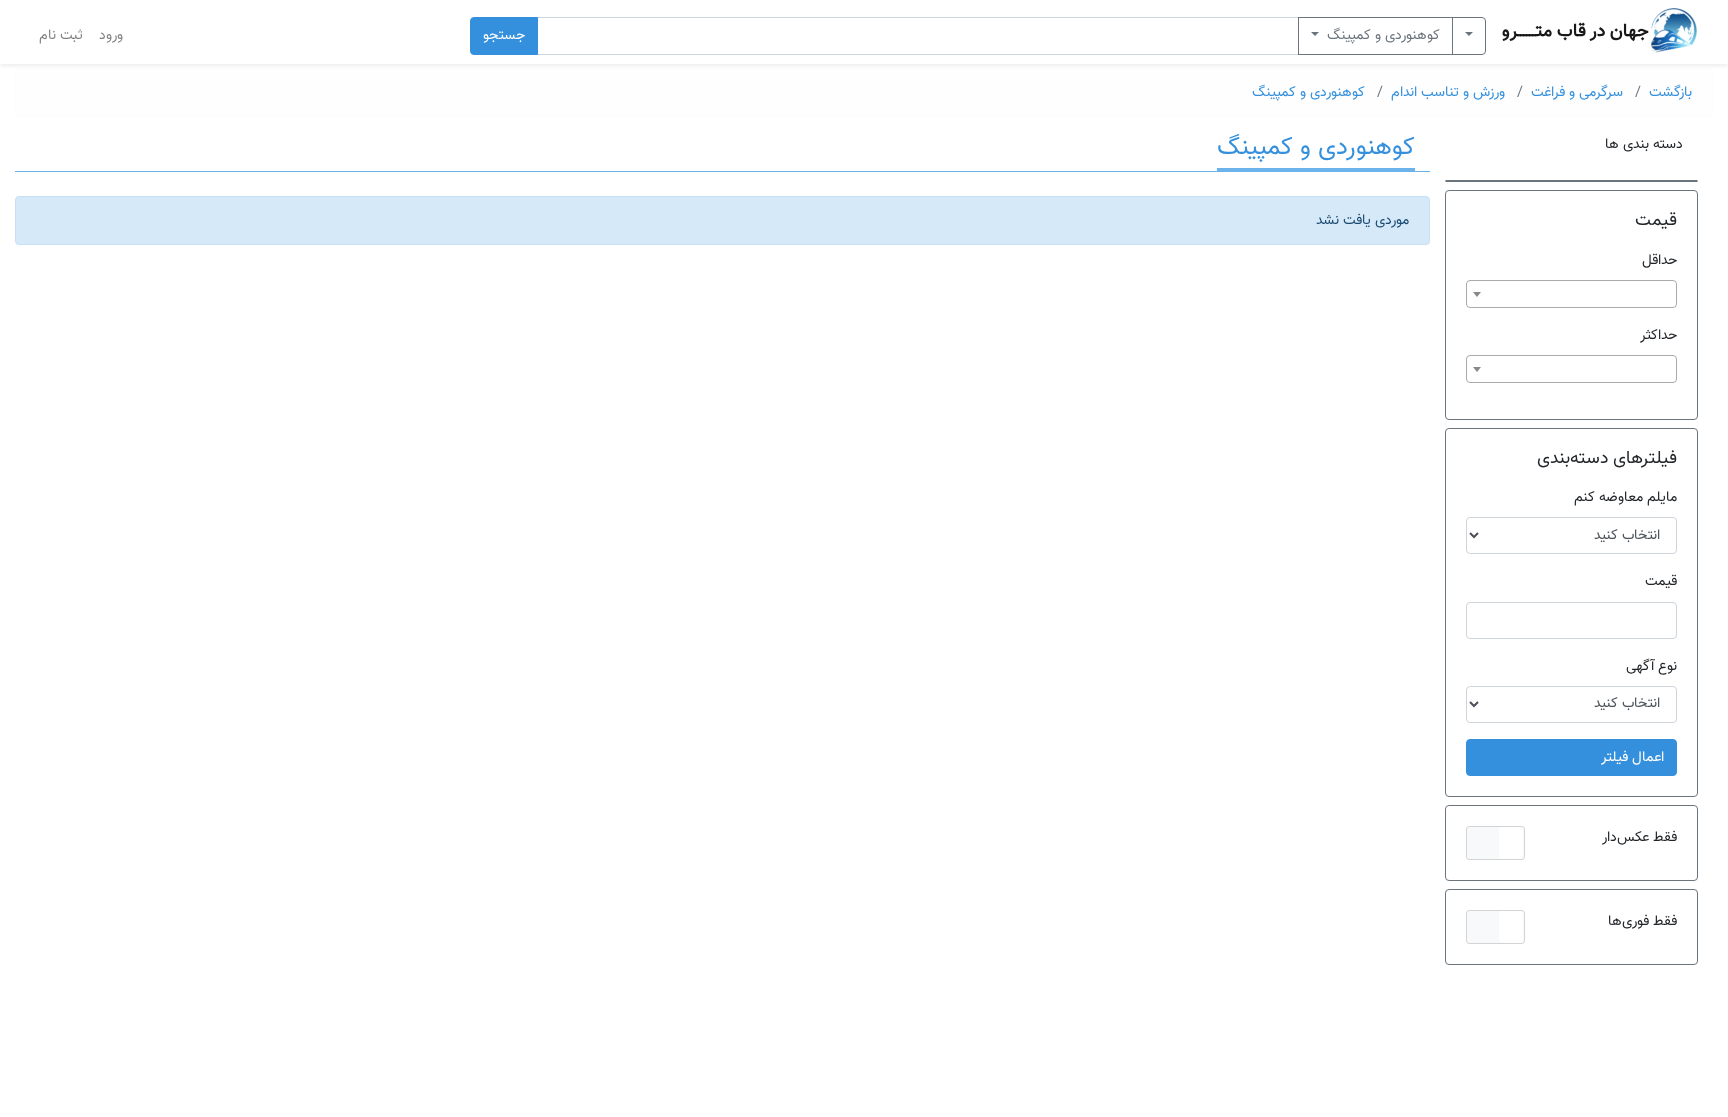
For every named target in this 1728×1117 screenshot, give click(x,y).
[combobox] (1571, 294)
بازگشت (1670, 92)
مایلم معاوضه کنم (1625, 497)
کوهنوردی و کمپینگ (1381, 35)
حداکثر (1658, 335)
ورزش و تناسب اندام (1448, 92)
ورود (111, 35)
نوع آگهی (1651, 666)
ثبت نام (61, 35)
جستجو (504, 35)
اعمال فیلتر (1632, 757)
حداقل (1659, 260)
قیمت (1661, 581)
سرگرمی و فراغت (1577, 92)
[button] (1495, 843)
